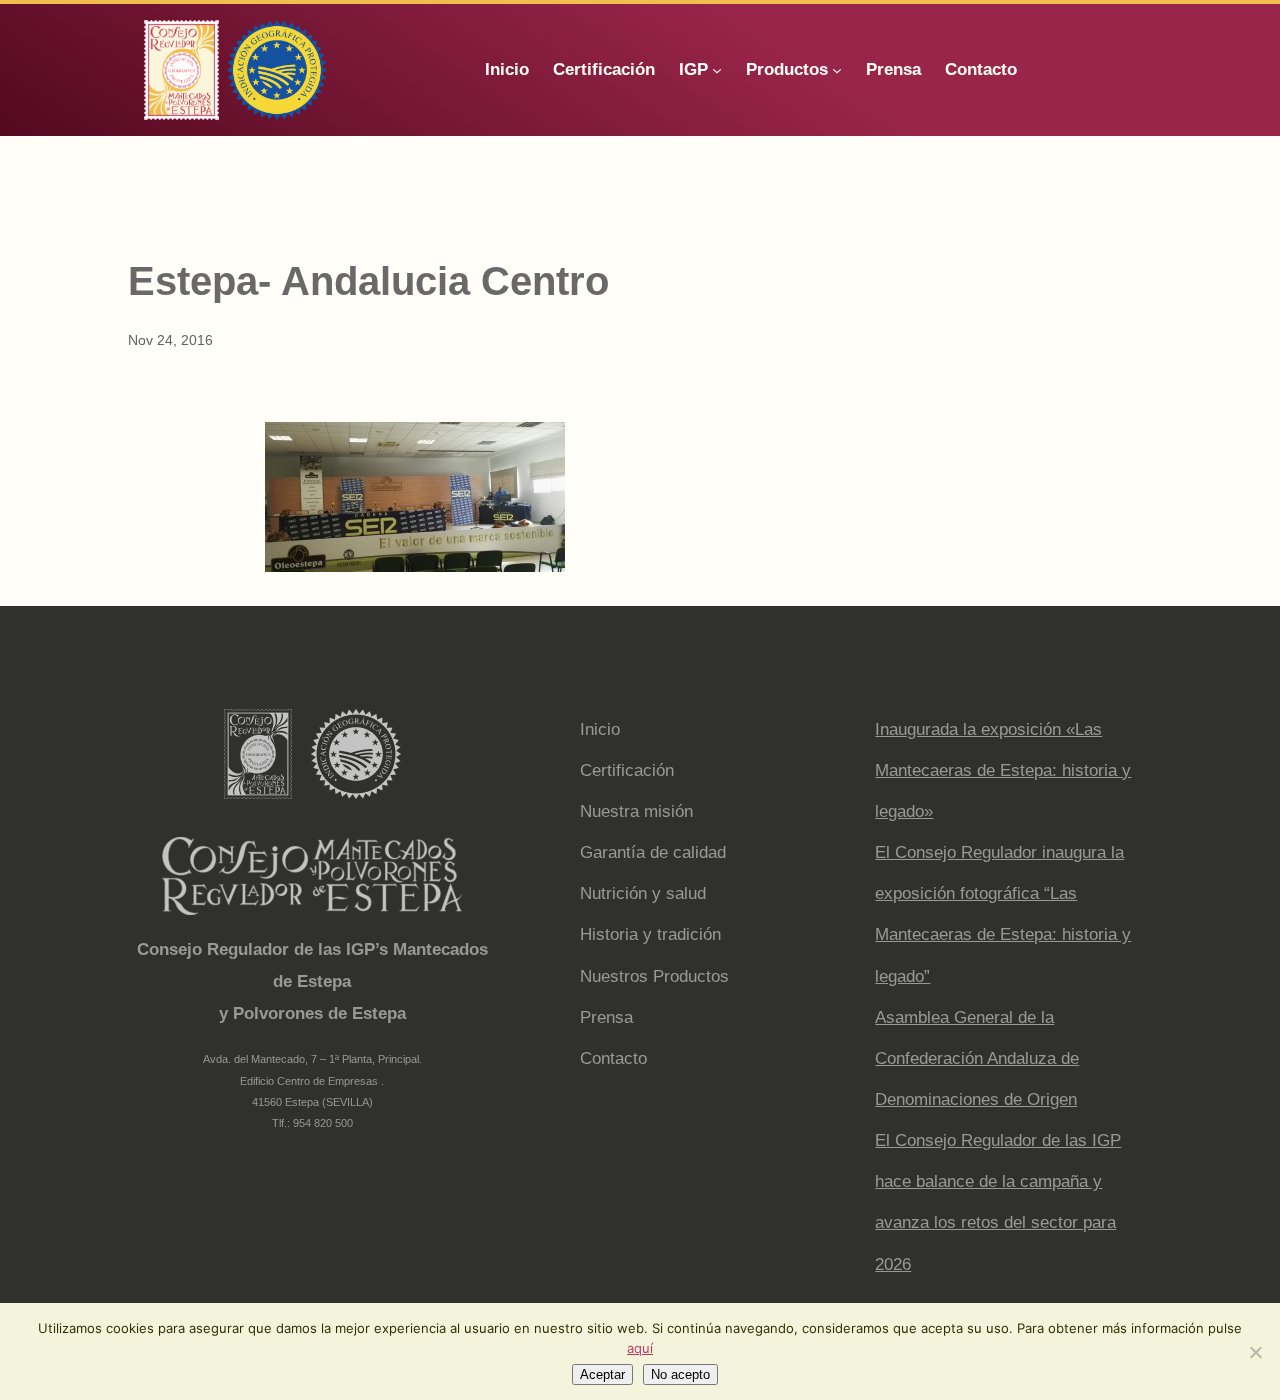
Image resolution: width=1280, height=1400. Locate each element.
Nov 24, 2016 (170, 340)
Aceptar (602, 1374)
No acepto (680, 1374)
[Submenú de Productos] (837, 70)
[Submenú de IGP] (717, 70)
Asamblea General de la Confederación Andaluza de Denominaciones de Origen (977, 1058)
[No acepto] (1255, 1352)
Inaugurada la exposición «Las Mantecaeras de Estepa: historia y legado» (1003, 770)
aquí (640, 1348)
